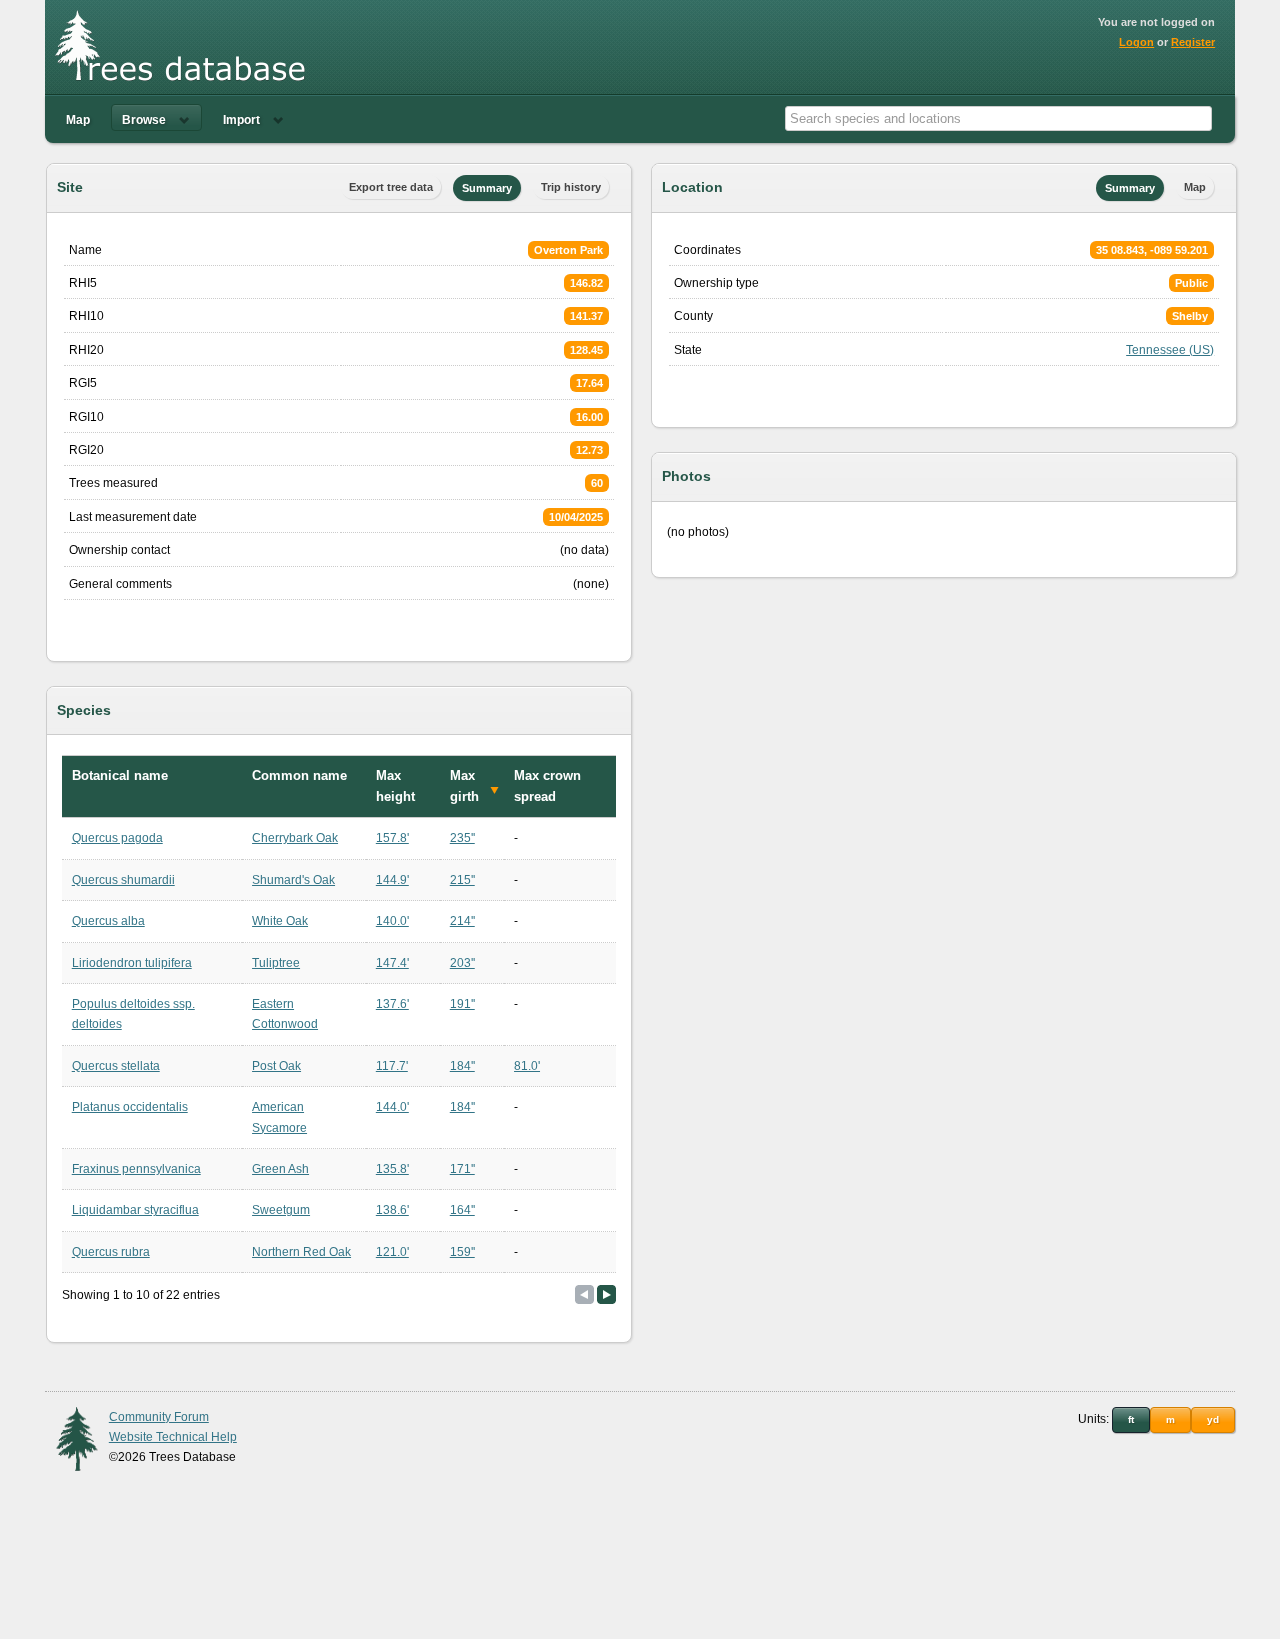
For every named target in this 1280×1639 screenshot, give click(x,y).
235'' (462, 838)
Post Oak (276, 1066)
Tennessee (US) (1170, 350)
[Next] (606, 1294)
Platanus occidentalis (130, 1107)
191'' (462, 1004)
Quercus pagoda (117, 838)
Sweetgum (281, 1210)
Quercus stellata (116, 1066)
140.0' (392, 921)
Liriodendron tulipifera (132, 963)
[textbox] (998, 118)
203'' (462, 963)
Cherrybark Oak (295, 838)
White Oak (280, 921)
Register (1193, 42)
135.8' (392, 1169)
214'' (462, 921)
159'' (462, 1252)
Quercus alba (108, 921)
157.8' (392, 838)
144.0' (392, 1107)
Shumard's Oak (293, 880)
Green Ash (280, 1169)
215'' (462, 880)
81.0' (527, 1066)
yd (1213, 1419)
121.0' (392, 1252)
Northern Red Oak (301, 1252)
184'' (462, 1066)
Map (78, 120)
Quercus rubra (111, 1252)
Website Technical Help (173, 1437)
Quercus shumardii (123, 880)
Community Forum (159, 1417)
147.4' (392, 963)
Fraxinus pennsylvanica (136, 1169)
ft (1131, 1419)
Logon (1136, 42)
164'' (462, 1210)
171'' (462, 1169)
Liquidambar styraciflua (135, 1210)
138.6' (392, 1210)
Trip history (571, 187)
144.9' (392, 880)
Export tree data (391, 187)
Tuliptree (276, 963)
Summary (487, 188)
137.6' (392, 1004)
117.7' (392, 1066)
